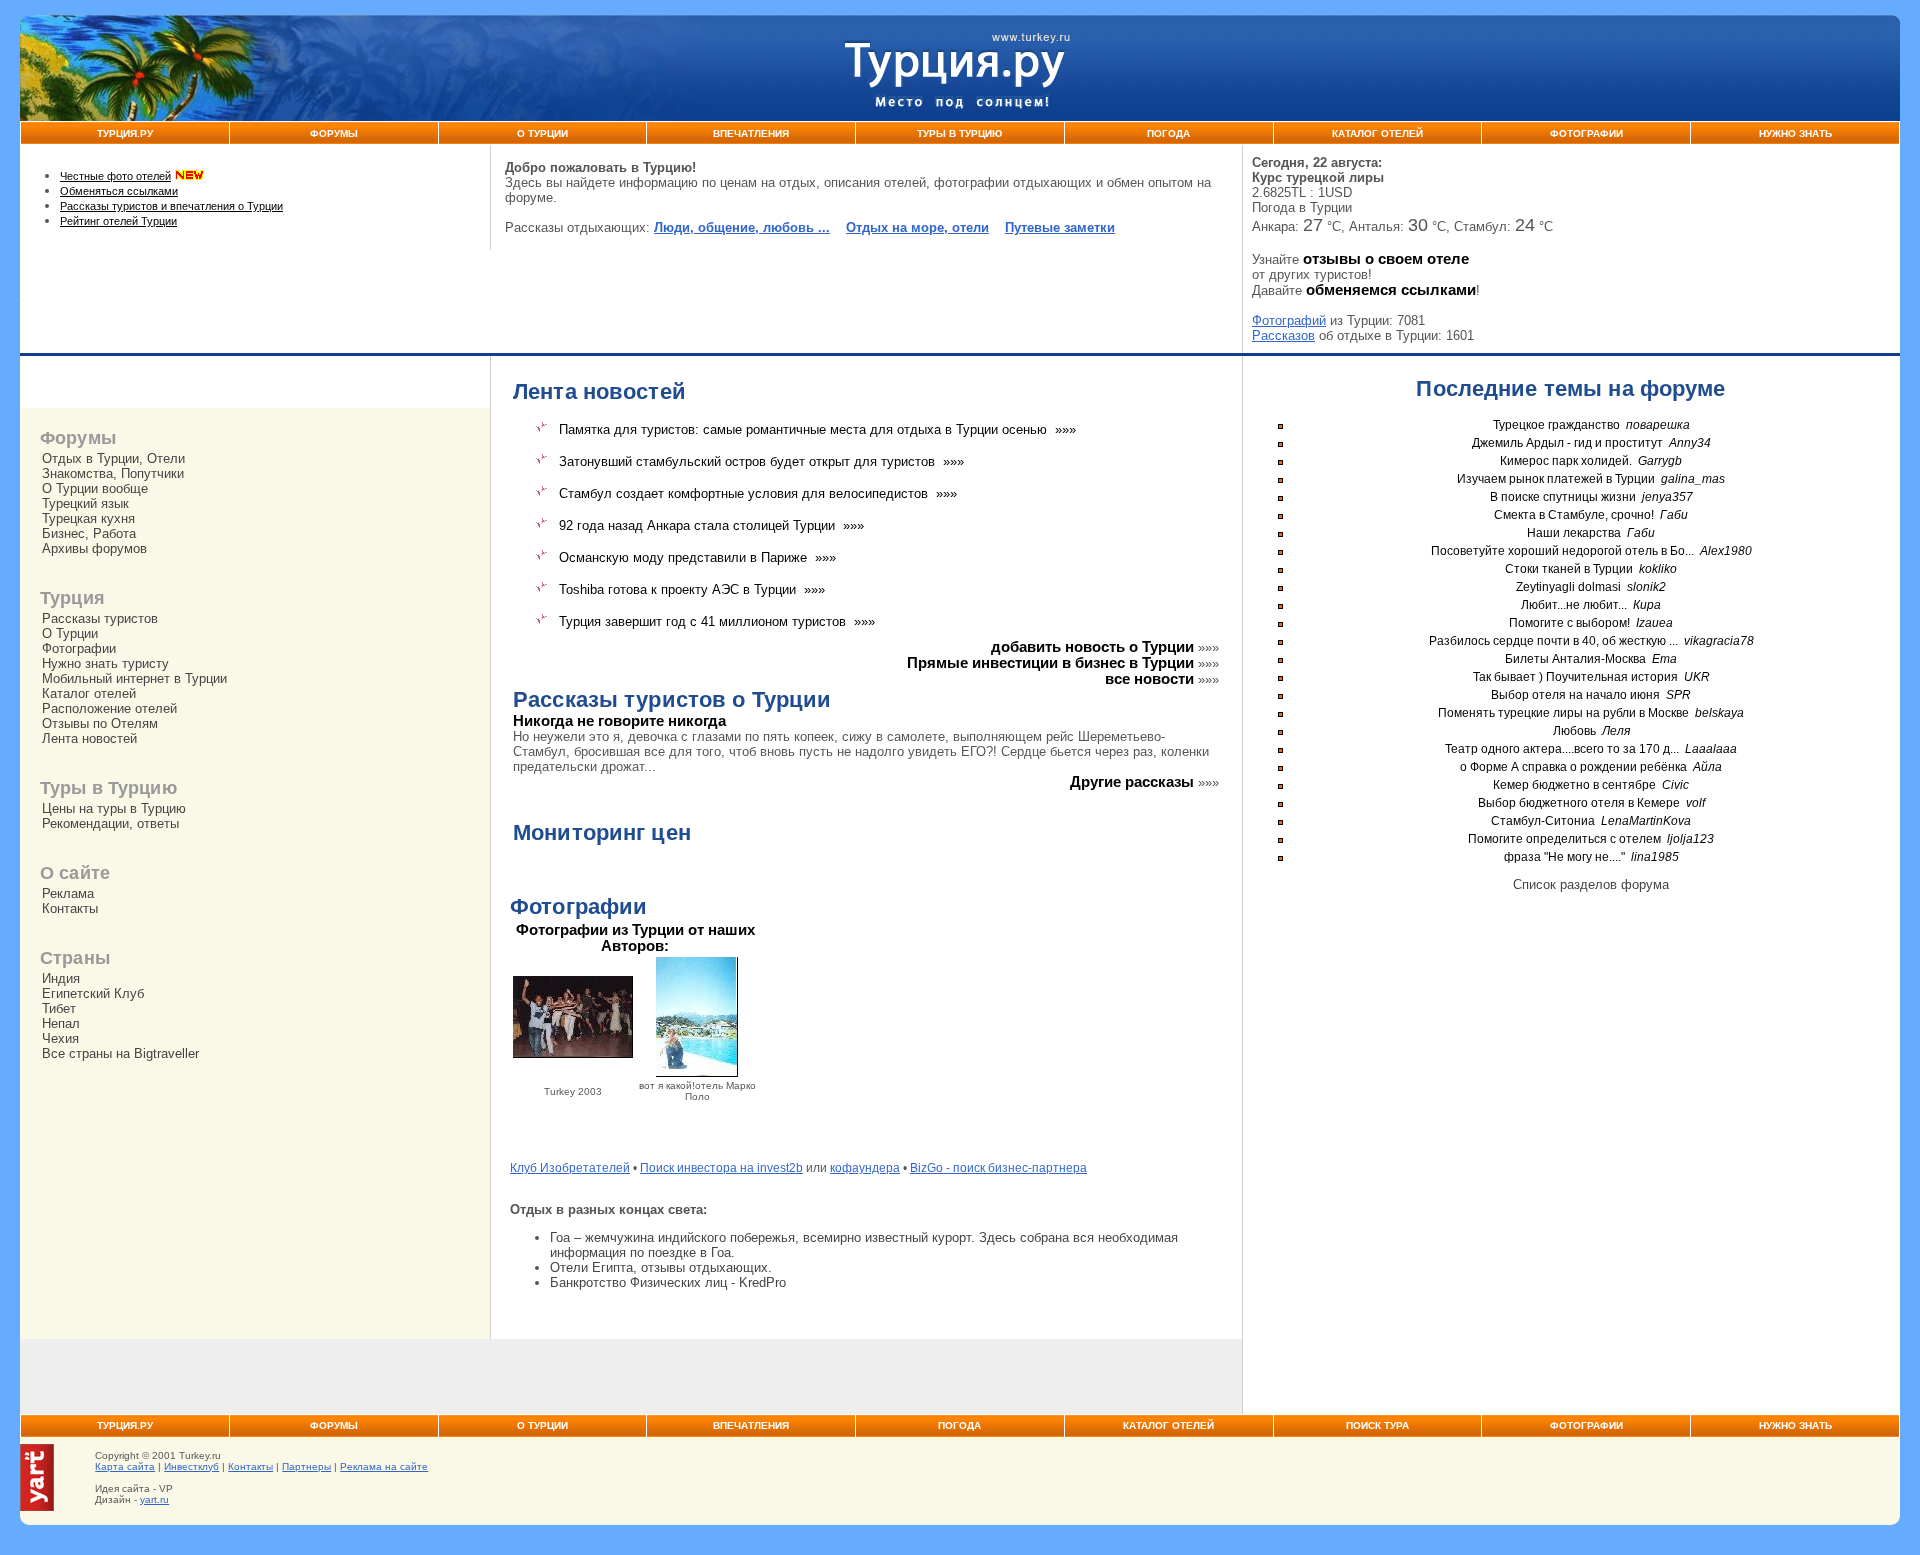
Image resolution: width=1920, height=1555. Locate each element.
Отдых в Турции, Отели (113, 458)
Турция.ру (125, 133)
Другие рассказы (1132, 782)
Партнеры (306, 1466)
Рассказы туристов (100, 618)
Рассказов (1283, 335)
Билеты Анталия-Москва (1575, 659)
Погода (1168, 133)
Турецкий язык (85, 503)
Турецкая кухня (88, 518)
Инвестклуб (191, 1466)
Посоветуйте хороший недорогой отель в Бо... (1562, 551)
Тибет (59, 1008)
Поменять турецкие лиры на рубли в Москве (1563, 713)
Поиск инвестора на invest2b (721, 1168)
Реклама (68, 893)
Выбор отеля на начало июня (1575, 695)
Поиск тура (1377, 1425)
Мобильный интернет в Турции (134, 678)
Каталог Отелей (1377, 133)
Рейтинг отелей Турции (118, 221)
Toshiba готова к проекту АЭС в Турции (677, 589)
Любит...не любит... (1574, 605)
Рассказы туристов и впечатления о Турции (171, 206)
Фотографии (1586, 133)
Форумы (334, 133)
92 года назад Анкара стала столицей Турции (697, 525)
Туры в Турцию (959, 133)
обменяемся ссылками (1391, 290)
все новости (1149, 679)
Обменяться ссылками (119, 191)
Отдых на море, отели (917, 227)
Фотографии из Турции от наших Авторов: (635, 938)
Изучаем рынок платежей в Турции (1556, 479)
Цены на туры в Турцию (114, 808)
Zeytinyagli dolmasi (1568, 587)
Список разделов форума (1591, 884)
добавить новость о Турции (1092, 647)
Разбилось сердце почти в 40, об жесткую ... (1553, 641)
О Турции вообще (95, 488)
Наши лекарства (1574, 533)
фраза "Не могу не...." (1564, 857)
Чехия (60, 1038)
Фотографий (1289, 320)
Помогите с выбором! (1569, 623)
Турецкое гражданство (1556, 425)
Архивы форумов (94, 548)
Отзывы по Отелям (100, 723)
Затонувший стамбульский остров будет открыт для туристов (747, 461)
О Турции (542, 133)
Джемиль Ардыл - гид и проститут (1567, 443)
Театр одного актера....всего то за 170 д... (1562, 749)
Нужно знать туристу (105, 663)
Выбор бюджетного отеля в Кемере (1579, 803)
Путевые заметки (1060, 227)
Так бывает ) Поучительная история (1575, 677)
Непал (61, 1023)
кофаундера (865, 1168)
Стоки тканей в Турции (1569, 569)
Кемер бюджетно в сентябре (1574, 785)
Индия (61, 978)
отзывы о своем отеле (1386, 259)
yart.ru (154, 1499)
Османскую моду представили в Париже (683, 557)
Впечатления (751, 133)
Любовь (1574, 731)
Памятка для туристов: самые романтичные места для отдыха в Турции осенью (803, 429)
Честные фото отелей (115, 176)
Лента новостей (89, 738)
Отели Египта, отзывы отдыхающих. (661, 1267)
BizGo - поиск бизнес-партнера (998, 1168)
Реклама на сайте (384, 1466)
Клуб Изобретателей (570, 1168)
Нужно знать (1795, 133)
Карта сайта (125, 1466)
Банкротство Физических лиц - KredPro (668, 1282)
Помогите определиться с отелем (1564, 839)
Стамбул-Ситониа (1543, 821)
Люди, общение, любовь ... (742, 227)
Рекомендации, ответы (110, 823)
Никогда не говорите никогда (619, 721)
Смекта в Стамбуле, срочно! (1575, 515)
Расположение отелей (109, 708)
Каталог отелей (89, 693)
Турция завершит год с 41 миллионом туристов (702, 621)
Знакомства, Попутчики (113, 473)
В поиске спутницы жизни (1563, 497)
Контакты (70, 908)
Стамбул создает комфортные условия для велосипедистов (743, 493)
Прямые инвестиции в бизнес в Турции (1050, 663)
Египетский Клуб (93, 993)
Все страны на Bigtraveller (120, 1053)
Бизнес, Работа (89, 533)
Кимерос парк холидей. (1566, 461)
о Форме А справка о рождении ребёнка (1573, 767)
